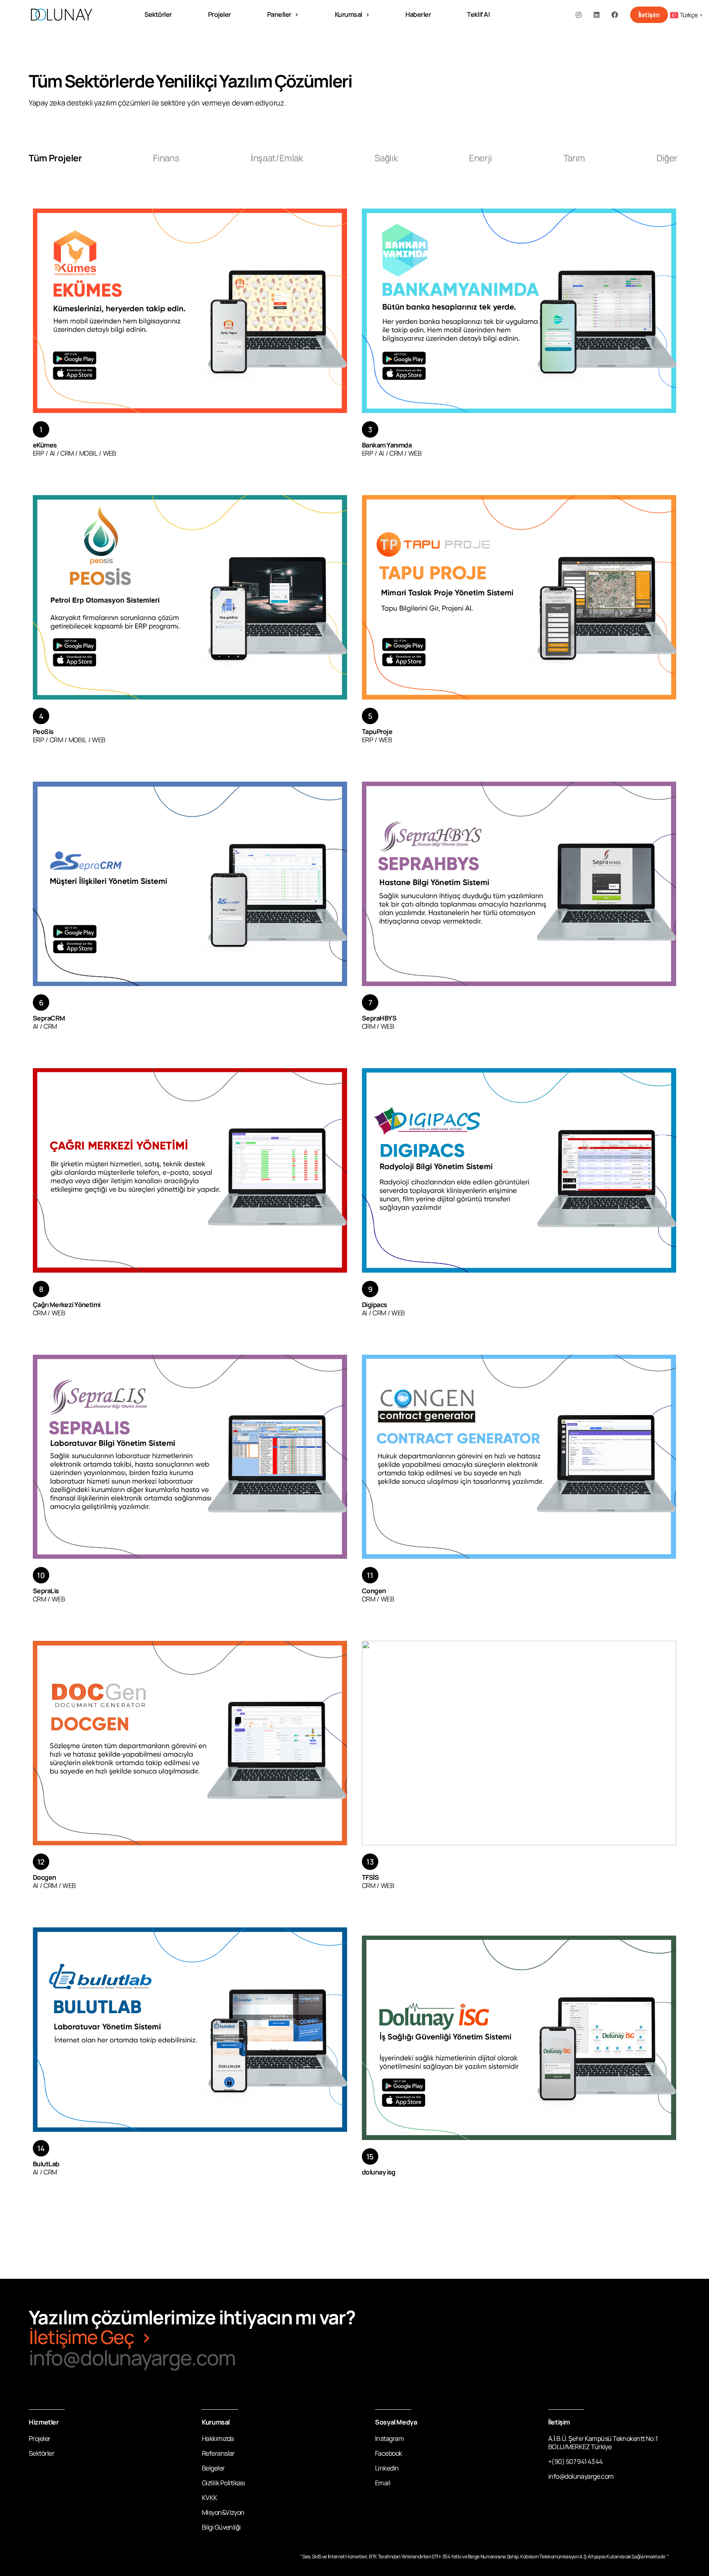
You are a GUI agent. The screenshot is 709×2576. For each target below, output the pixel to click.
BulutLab (46, 2164)
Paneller (279, 15)
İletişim (649, 15)
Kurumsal (349, 15)
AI (52, 453)
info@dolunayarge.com (132, 2358)
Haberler (418, 15)
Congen (374, 1591)
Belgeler (213, 2468)
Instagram (389, 2438)
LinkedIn (387, 2468)
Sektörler (158, 15)
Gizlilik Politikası (223, 2483)
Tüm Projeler (55, 158)
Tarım (574, 158)
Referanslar (218, 2453)
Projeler (220, 15)
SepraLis (46, 1591)
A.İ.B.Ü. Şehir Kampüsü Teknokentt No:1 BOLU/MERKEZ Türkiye (603, 2443)
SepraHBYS (379, 1018)
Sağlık (386, 158)
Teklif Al (478, 15)
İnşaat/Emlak (277, 158)
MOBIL (88, 453)
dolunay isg (379, 2172)
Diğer (667, 158)
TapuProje (377, 732)
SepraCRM (49, 1018)
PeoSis (43, 732)
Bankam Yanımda (387, 445)
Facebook (389, 2453)
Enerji (480, 158)
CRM (67, 453)
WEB (110, 453)
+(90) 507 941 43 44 (575, 2461)
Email (383, 2483)
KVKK (210, 2498)
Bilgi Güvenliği (221, 2527)
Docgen (45, 1877)
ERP (38, 453)
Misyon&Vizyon (223, 2512)
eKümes (45, 445)
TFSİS (370, 1877)
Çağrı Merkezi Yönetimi (67, 1305)
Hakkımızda (218, 2438)
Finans (166, 158)
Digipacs (375, 1305)
